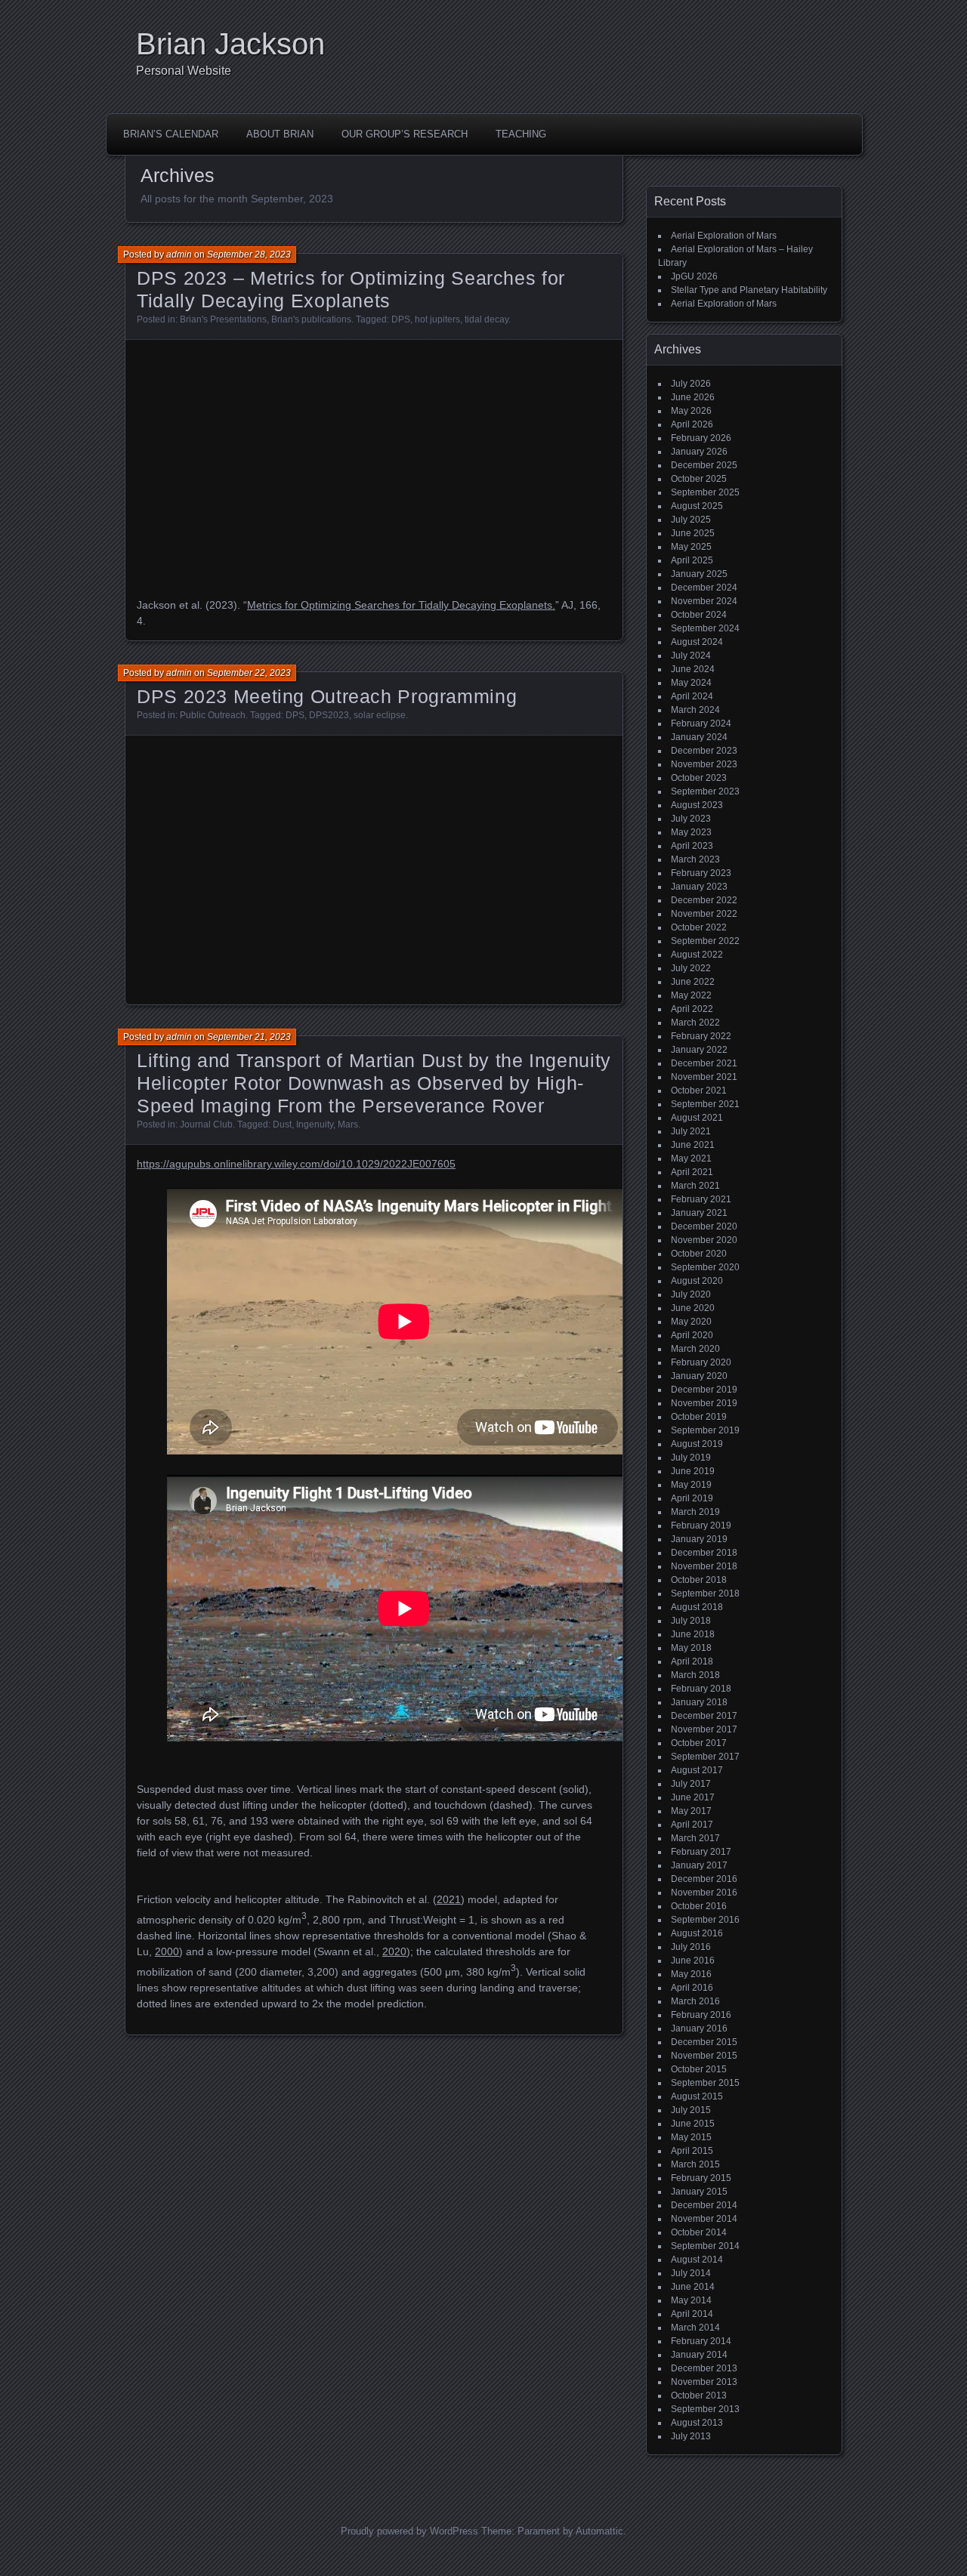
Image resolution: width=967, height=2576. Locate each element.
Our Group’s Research (405, 134)
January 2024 (699, 737)
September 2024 (705, 628)
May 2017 (691, 1811)
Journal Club (206, 1124)
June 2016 (693, 1961)
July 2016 (691, 1947)
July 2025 (691, 520)
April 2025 (692, 560)
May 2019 (691, 1485)
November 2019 (704, 1403)
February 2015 (701, 2178)
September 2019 (705, 1430)
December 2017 (704, 1716)
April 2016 (692, 1988)
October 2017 (699, 1743)
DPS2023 (329, 715)
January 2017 (699, 1865)
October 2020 (699, 1254)
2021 (449, 1899)
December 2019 (704, 1390)
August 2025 (697, 506)
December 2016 (704, 1879)
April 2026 (692, 424)
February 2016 (701, 2015)
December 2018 (704, 1553)
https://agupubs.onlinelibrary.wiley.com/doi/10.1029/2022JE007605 (296, 1164)
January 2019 (699, 1539)
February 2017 (701, 1852)
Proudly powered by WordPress (409, 2531)
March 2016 (695, 2001)
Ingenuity (315, 1124)
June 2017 (693, 1797)
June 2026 (693, 397)
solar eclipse (380, 715)
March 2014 (695, 2328)
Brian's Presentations (223, 319)
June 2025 (693, 533)
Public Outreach (213, 715)
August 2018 (697, 1607)
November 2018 (704, 1566)
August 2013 (697, 2423)
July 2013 (691, 2436)
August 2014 (697, 2260)
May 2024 (691, 683)
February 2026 (701, 438)
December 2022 (704, 900)
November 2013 (704, 2382)
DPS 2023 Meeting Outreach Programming (327, 696)
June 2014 (693, 2287)
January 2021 (699, 1213)
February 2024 (701, 723)
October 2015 (699, 2069)
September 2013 (705, 2409)
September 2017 (705, 1757)
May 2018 (691, 1648)
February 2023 (701, 873)
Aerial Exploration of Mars (724, 236)
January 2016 (699, 2028)
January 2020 (699, 1376)
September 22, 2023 (249, 673)
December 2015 (704, 2042)
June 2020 (693, 1308)
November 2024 (704, 601)
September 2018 (705, 1593)
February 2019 (701, 1526)
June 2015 (693, 2124)
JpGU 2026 (694, 276)
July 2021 (691, 1131)
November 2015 (704, 2056)
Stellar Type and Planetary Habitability (749, 290)
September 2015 (705, 2083)
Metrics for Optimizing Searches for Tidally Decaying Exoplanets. (401, 605)
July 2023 (691, 819)
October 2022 (699, 927)
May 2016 (691, 1974)
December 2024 (704, 588)
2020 (394, 1951)
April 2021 (692, 1172)
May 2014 (691, 2300)
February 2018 (701, 1689)
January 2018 (699, 1702)
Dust (282, 1124)
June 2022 (693, 982)
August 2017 (697, 1770)
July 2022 (691, 968)
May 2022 (691, 995)
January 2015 (699, 2192)
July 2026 (691, 384)
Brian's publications (311, 319)
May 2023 (691, 832)
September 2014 (705, 2246)
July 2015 (691, 2110)
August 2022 (697, 955)
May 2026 (691, 411)
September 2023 (705, 791)
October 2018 (699, 1580)
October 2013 (699, 2396)
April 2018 (692, 1661)
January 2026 (699, 452)
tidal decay (487, 319)
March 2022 (695, 1023)
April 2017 (692, 1825)
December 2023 (704, 751)
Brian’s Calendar (171, 134)
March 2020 (695, 1349)
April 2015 (692, 2151)
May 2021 (691, 1158)
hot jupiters (437, 319)
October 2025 (699, 479)
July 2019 (691, 1458)
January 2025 (699, 574)
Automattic (599, 2531)
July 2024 (691, 656)
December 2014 (704, 2205)
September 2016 (705, 1920)
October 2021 (699, 1091)
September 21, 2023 (249, 1037)
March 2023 (695, 859)
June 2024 (693, 669)
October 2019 (699, 1417)
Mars (348, 1124)
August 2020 (697, 1281)
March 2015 (695, 2164)
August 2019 (697, 1444)
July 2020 (691, 1294)
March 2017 (695, 1838)
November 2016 (704, 1893)
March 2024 (695, 710)
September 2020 (705, 1267)
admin (179, 255)
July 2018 (691, 1621)
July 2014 (691, 2273)
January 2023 (699, 887)
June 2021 (693, 1145)
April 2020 (692, 1335)
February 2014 (701, 2341)
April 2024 (692, 696)
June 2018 (693, 1634)
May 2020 (691, 1322)
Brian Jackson (230, 44)
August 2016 (697, 1933)
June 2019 (693, 1471)
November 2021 (704, 1077)
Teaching (521, 134)
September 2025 (705, 492)
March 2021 (695, 1186)
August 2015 (697, 2096)
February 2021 (701, 1199)
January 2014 (699, 2355)
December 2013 (704, 2368)
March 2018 (695, 1675)
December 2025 (704, 465)
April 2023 (692, 846)
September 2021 (705, 1104)
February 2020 (701, 1362)
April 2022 (692, 1009)
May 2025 (691, 547)
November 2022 (704, 914)
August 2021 (697, 1118)
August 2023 (697, 805)
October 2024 (699, 615)
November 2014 (704, 2219)
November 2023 (704, 764)
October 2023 (699, 778)
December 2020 (704, 1226)
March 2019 (695, 1512)
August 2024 (697, 642)
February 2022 (701, 1036)
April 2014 (692, 2314)
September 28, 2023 (249, 255)
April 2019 (692, 1498)
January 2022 (699, 1050)
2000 (167, 1951)
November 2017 (704, 1729)
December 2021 (704, 1063)
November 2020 (704, 1240)
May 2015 (691, 2137)
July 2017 (691, 1784)
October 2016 (699, 1906)
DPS (401, 319)
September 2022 (705, 941)
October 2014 (699, 2232)
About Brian (280, 134)
